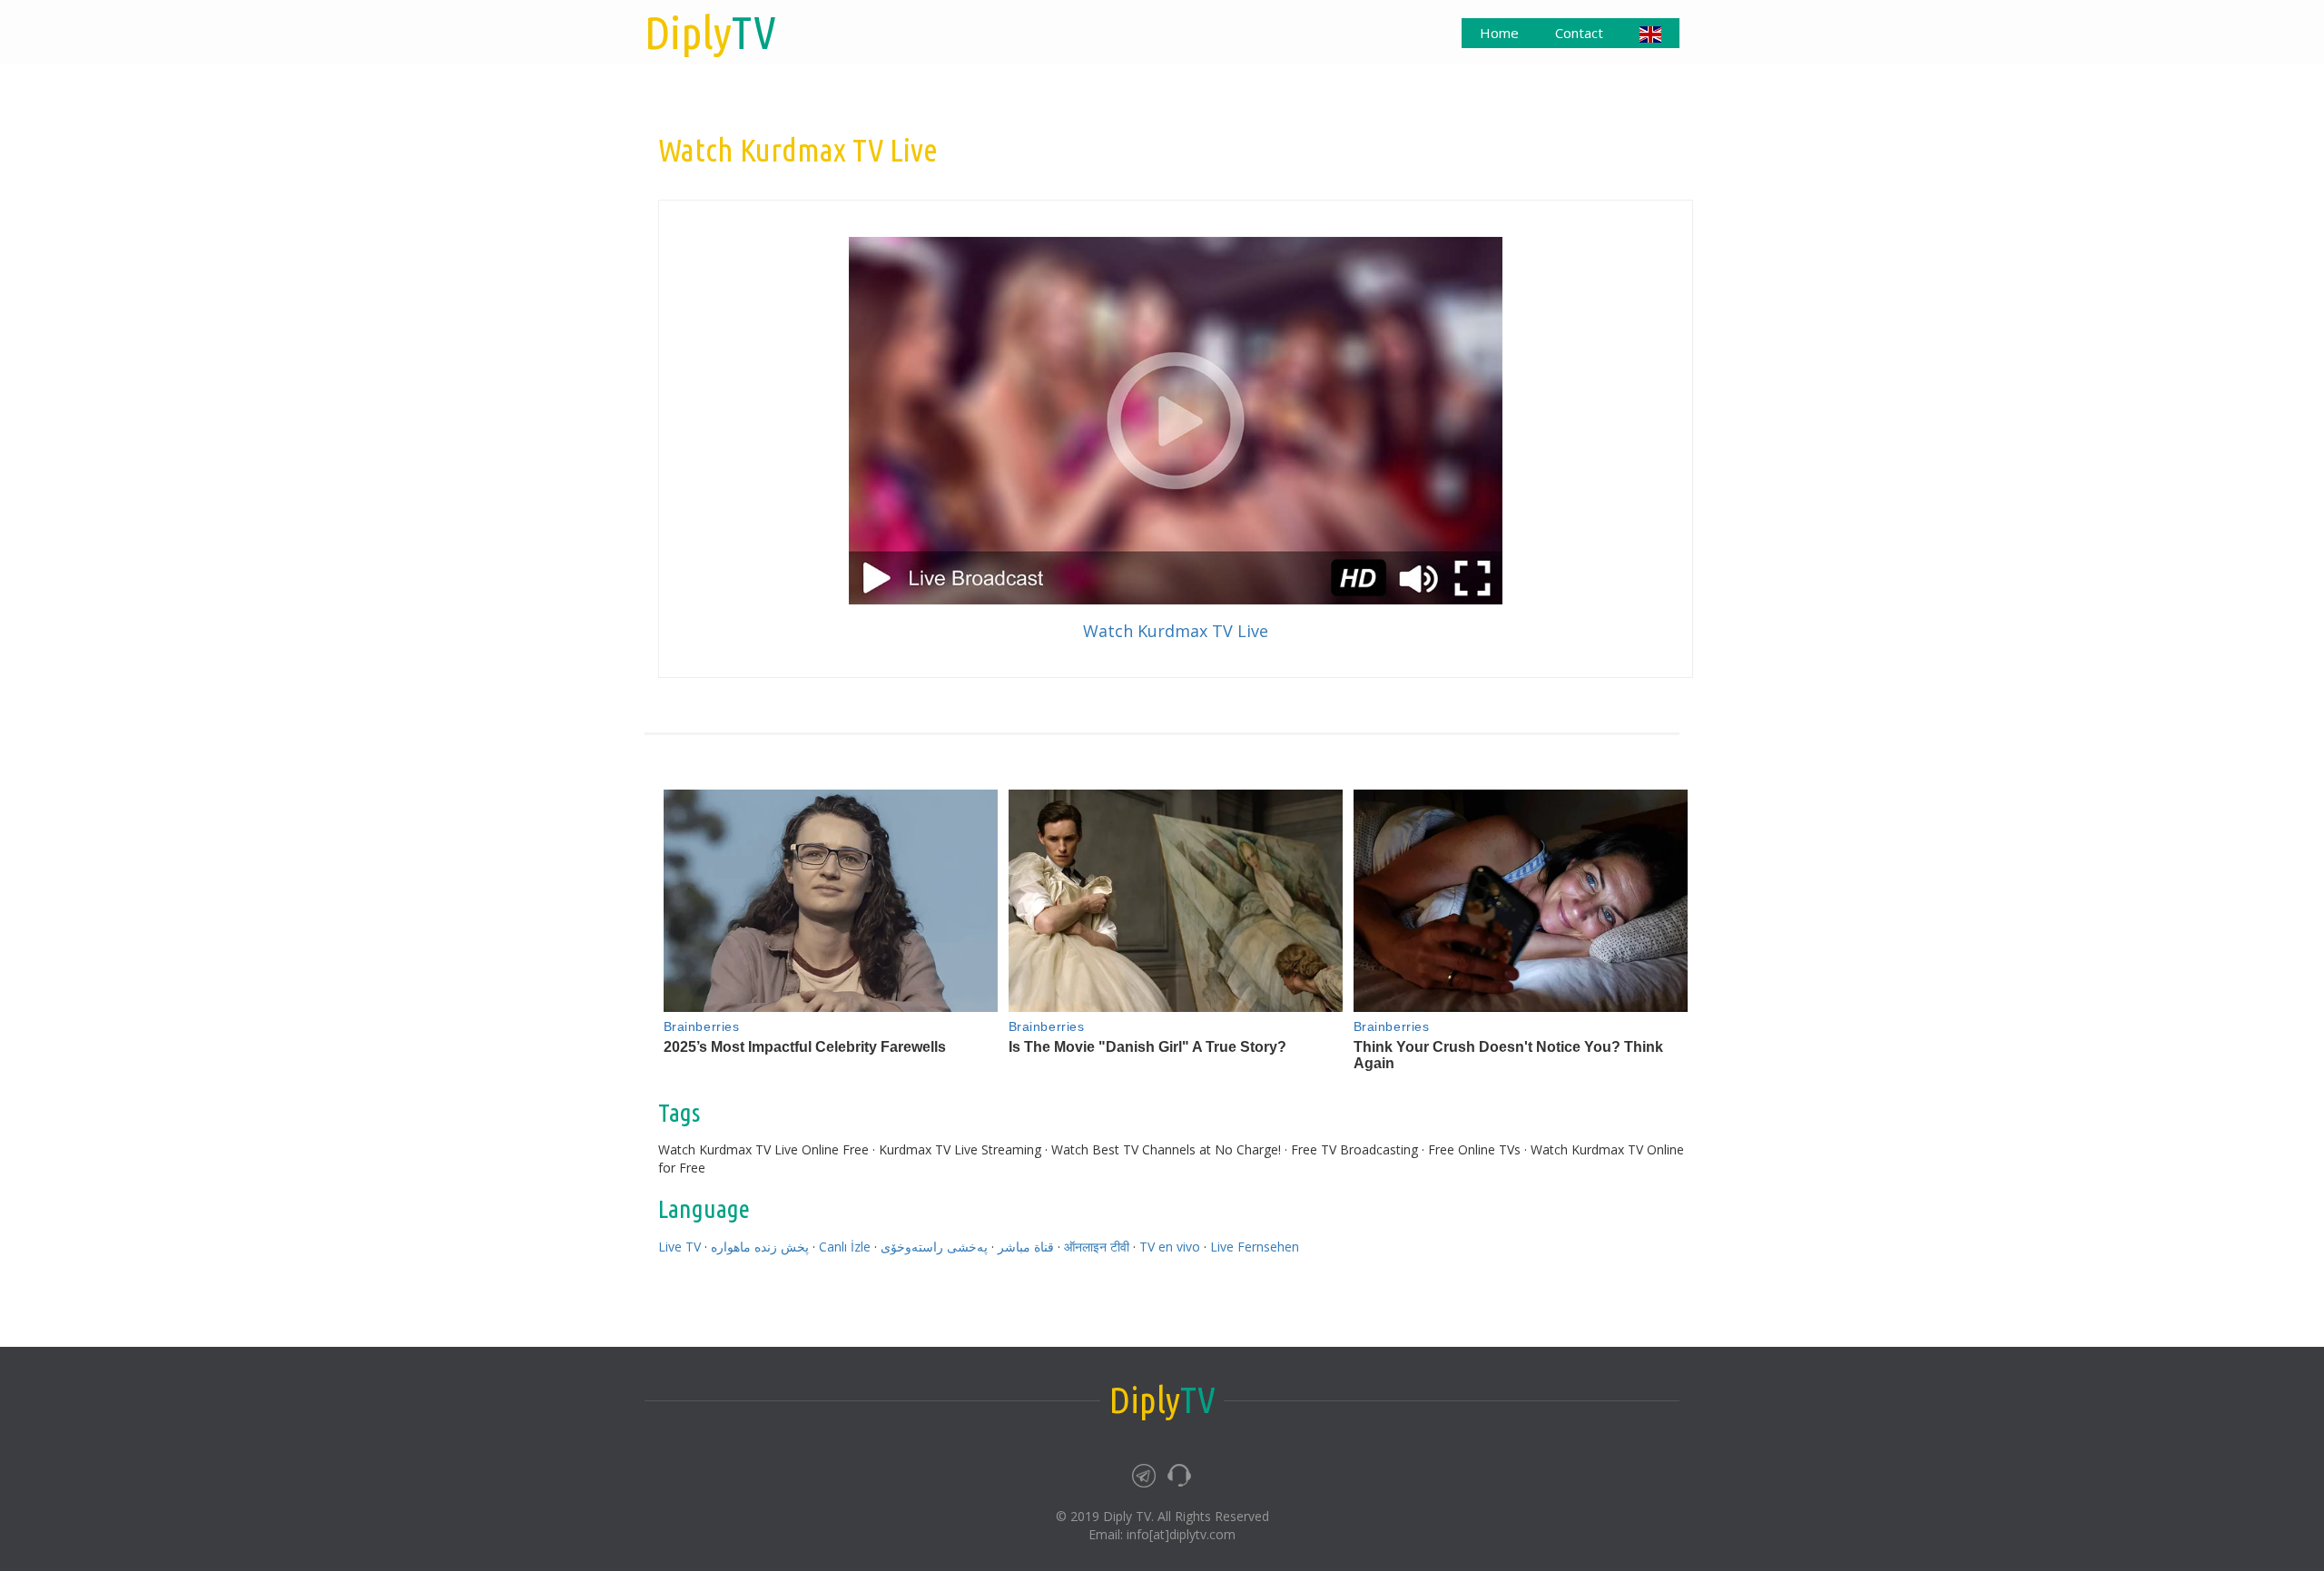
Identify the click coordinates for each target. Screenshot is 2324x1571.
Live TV (679, 1247)
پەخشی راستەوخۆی (934, 1247)
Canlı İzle (845, 1247)
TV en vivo (1170, 1247)
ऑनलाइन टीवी (1097, 1247)
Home (1499, 33)
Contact (1579, 33)
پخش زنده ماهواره (760, 1247)
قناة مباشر (1026, 1247)
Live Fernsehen (1255, 1247)
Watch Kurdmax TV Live (1176, 631)
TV (710, 32)
